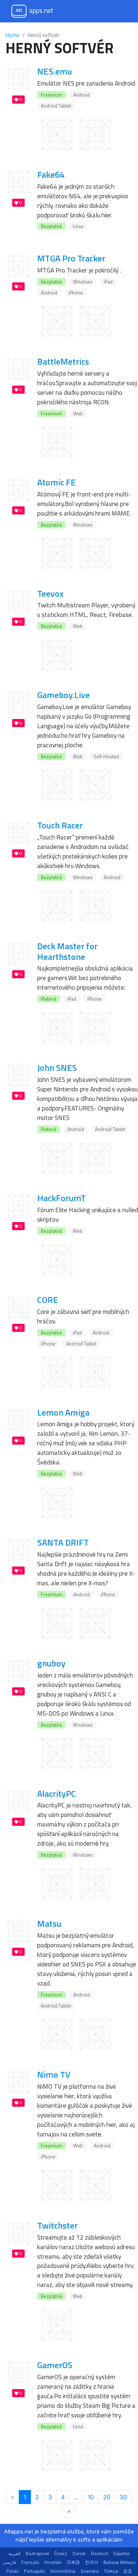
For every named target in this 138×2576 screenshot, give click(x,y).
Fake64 (51, 174)
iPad (108, 282)
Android (82, 95)
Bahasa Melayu (119, 2562)
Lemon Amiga (63, 1412)
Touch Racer (60, 825)
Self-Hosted (106, 756)
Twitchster (57, 2225)
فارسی (10, 2562)
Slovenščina (63, 2571)
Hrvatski (53, 2562)
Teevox (50, 593)
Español (121, 2553)
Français (30, 2562)
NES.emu (55, 71)
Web (78, 413)
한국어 (92, 2562)
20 (107, 2497)
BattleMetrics (63, 361)
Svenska (90, 2571)
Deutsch (100, 2553)
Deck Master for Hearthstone (67, 951)
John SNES (57, 1067)
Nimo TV (54, 2074)
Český (61, 2553)
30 (123, 2497)
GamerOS (55, 2365)
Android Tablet (56, 106)
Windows (83, 282)
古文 (128, 2571)
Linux (78, 226)
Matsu (49, 1923)
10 (91, 2497)
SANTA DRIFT (63, 1542)
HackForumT (61, 1198)
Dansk (79, 2553)
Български (37, 2553)
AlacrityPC (56, 1793)
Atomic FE (56, 482)
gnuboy (51, 1663)
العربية (15, 2553)
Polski (13, 2571)
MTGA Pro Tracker (71, 258)
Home (13, 35)
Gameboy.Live (63, 695)
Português (34, 2571)
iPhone (76, 293)
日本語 (73, 2562)
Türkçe (111, 2571)
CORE (48, 1300)
